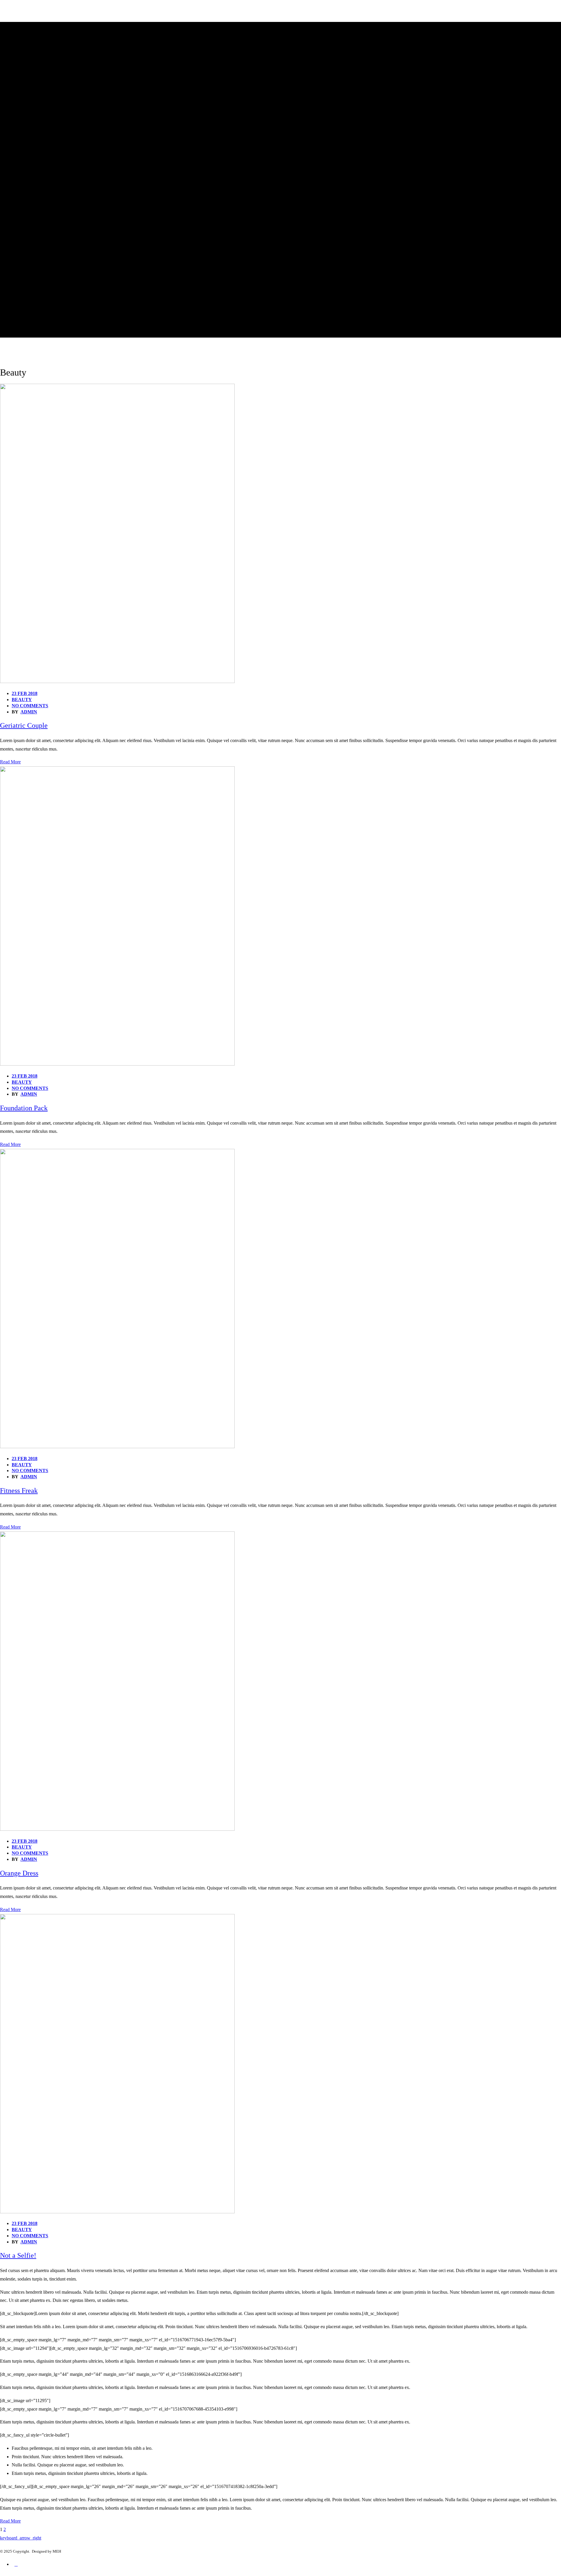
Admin (29, 712)
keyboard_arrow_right (21, 2538)
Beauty (22, 700)
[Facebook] (16, 2567)
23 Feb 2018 (25, 693)
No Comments (30, 706)
